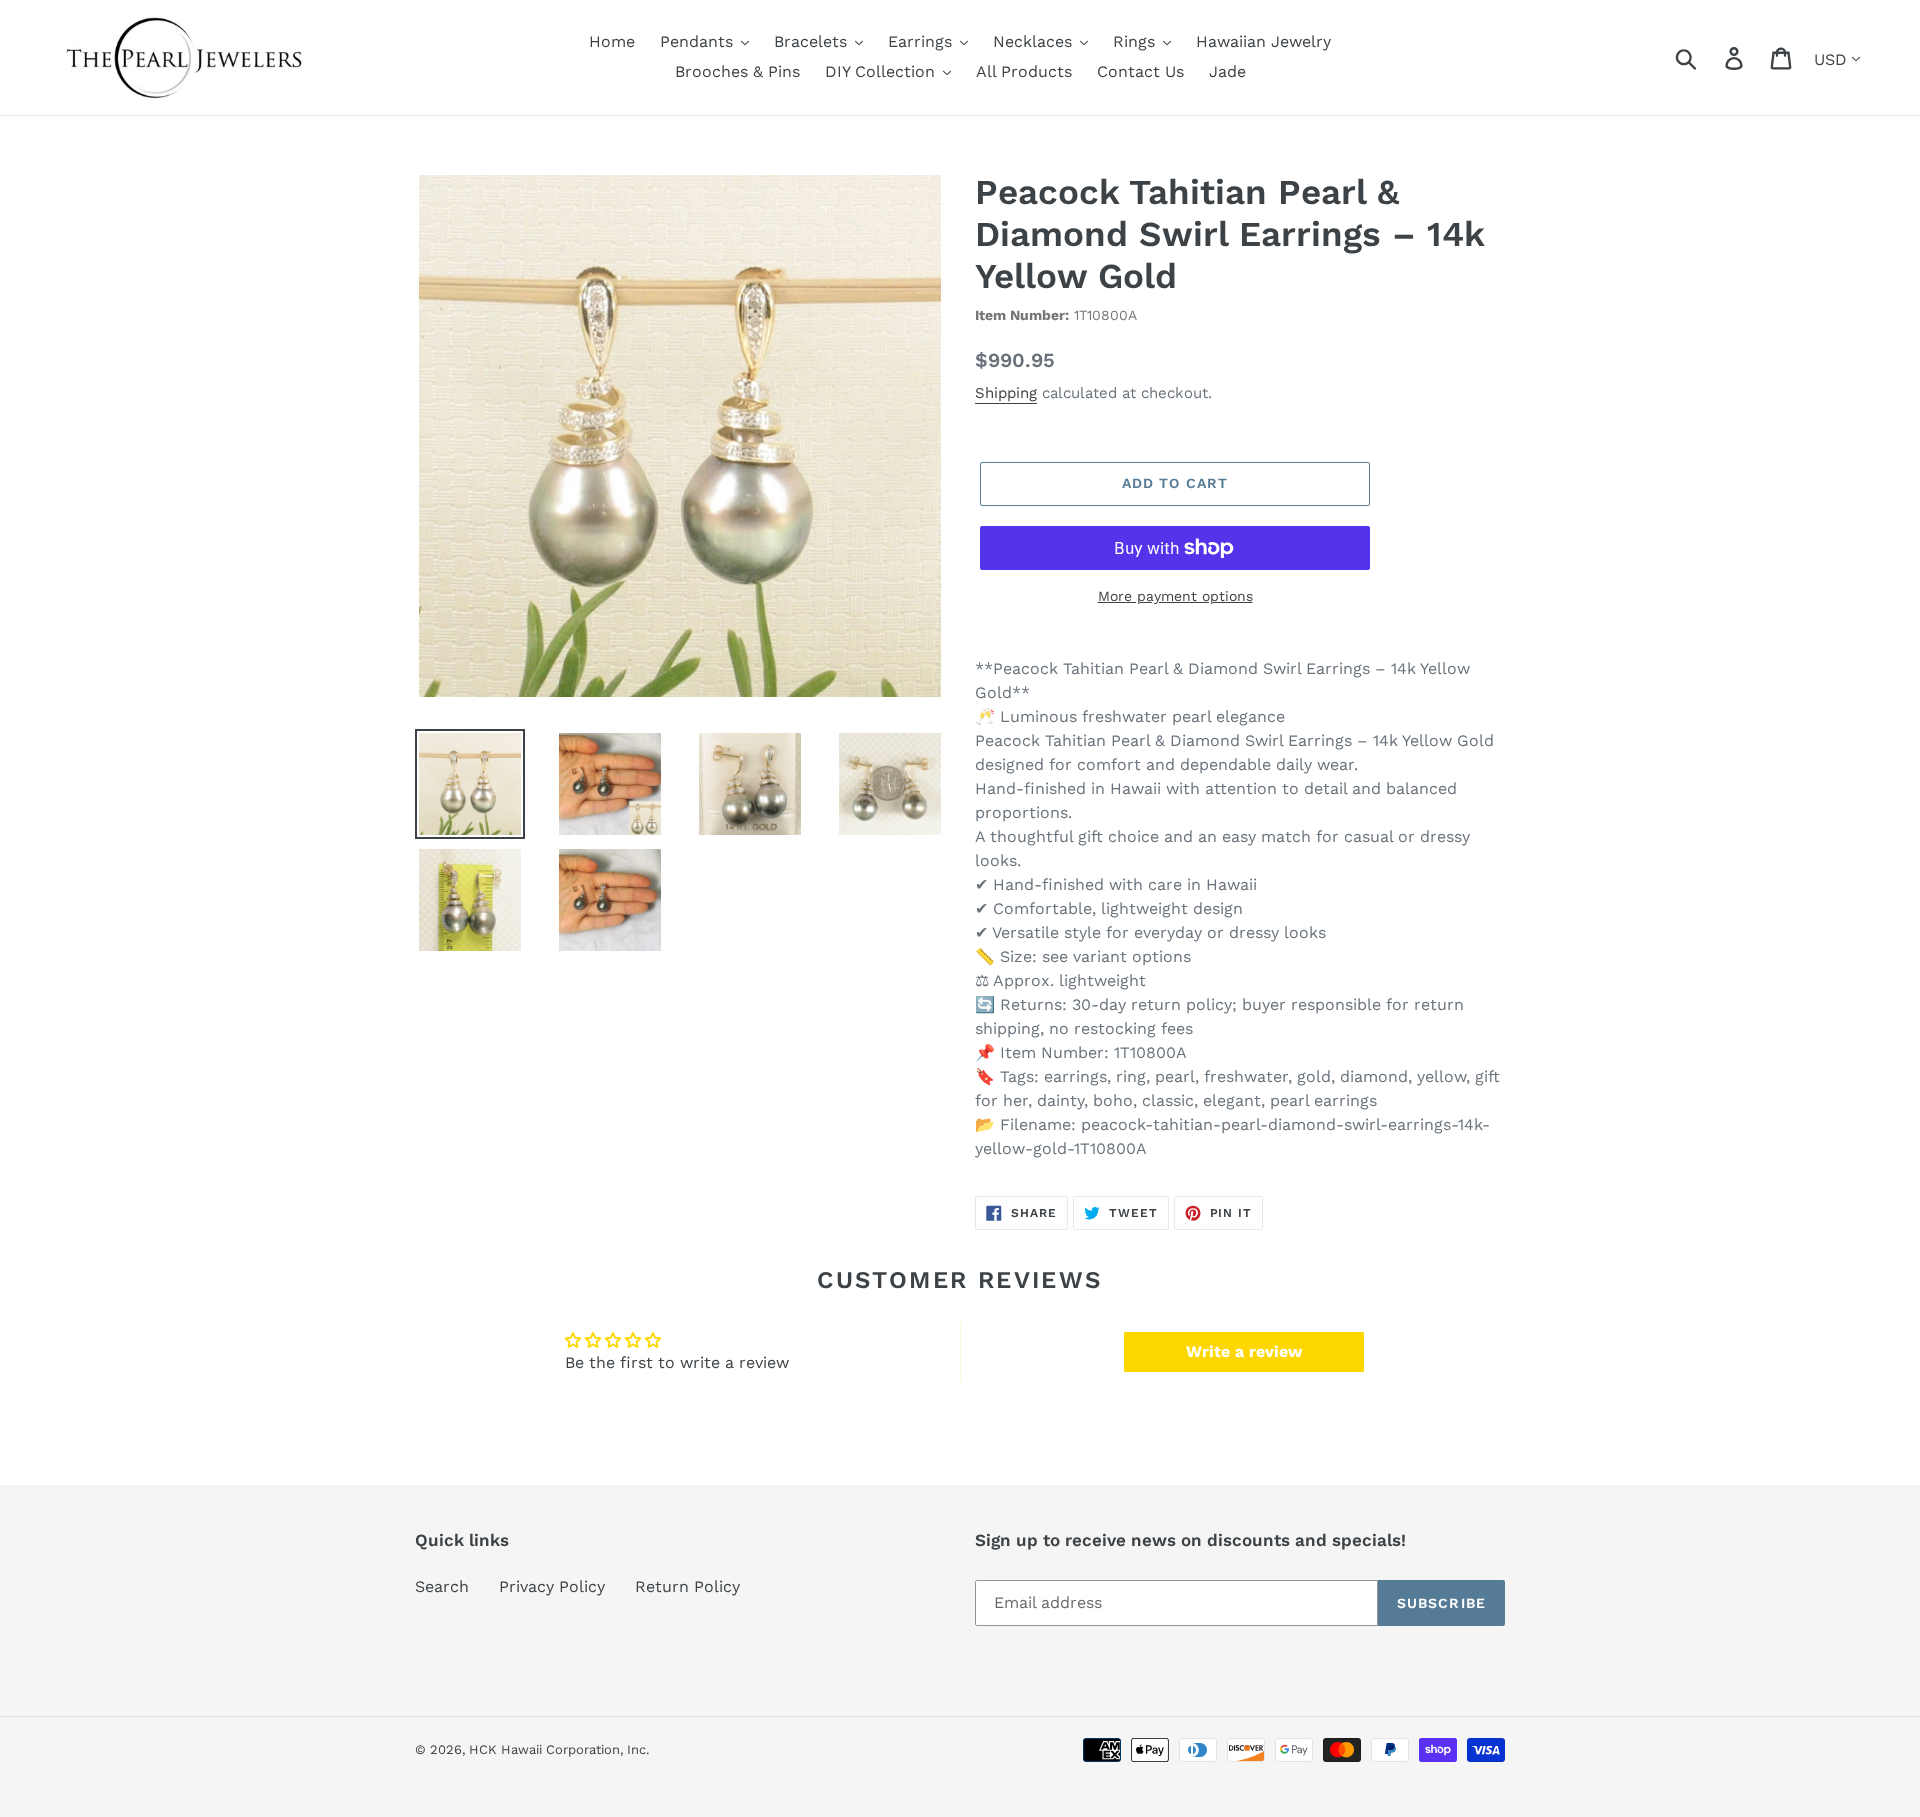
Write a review (1244, 1351)
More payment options (1175, 596)
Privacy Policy (552, 1586)
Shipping (1006, 393)
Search (442, 1586)
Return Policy (687, 1586)
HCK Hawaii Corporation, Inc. (559, 1749)
